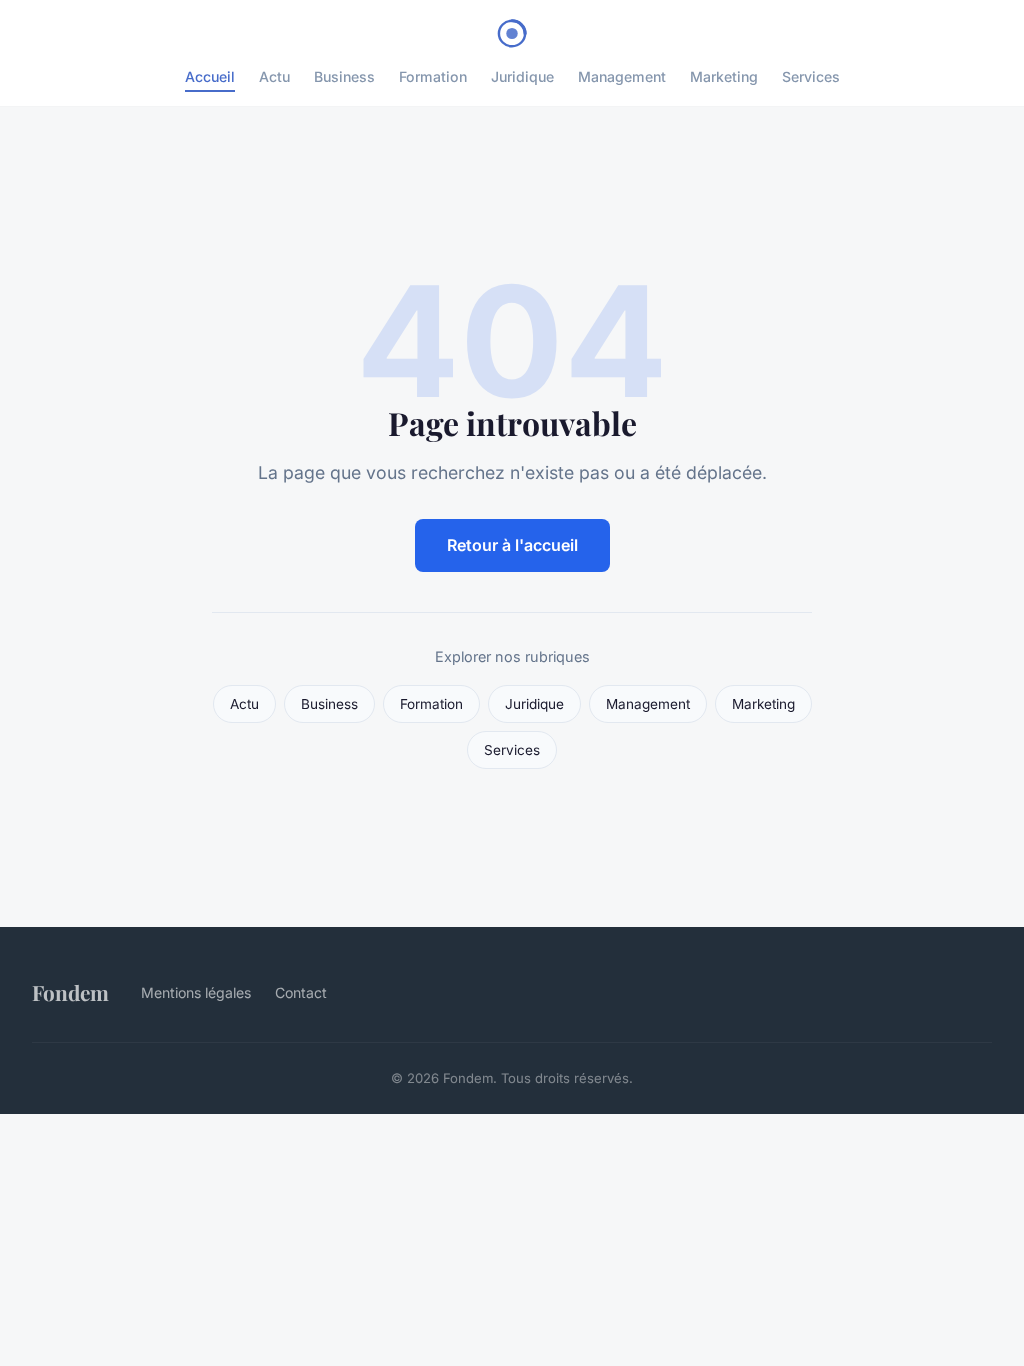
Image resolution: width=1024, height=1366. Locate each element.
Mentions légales (196, 992)
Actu (274, 76)
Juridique (522, 76)
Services (811, 76)
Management (622, 76)
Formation (433, 76)
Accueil (210, 76)
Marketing (724, 76)
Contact (301, 992)
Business (344, 76)
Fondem (70, 992)
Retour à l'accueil (512, 545)
